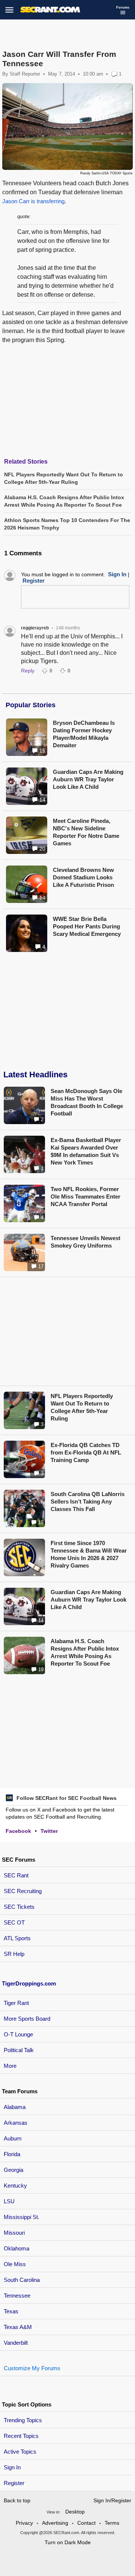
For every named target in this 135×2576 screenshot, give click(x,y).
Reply (28, 671)
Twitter (49, 1831)
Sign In (12, 2467)
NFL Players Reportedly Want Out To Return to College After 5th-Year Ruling (82, 1407)
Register (15, 2483)
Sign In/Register (112, 2500)
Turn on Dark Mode (68, 2542)
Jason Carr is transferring (33, 201)
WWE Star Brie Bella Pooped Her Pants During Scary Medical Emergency (87, 926)
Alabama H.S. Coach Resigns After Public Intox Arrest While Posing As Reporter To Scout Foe (85, 1652)
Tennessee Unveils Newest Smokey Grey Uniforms (85, 1242)
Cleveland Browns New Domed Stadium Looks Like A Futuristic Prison (83, 877)
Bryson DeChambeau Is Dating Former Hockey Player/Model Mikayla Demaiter (84, 734)
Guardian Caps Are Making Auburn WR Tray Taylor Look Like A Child (88, 779)
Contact (86, 2523)
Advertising (55, 2523)
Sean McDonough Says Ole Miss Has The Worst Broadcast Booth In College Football (87, 1102)
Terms (112, 2523)
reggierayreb (35, 628)
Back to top (17, 2500)
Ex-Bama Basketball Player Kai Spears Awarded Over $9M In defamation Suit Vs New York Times (86, 1151)
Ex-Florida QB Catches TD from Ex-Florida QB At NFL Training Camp (86, 1452)
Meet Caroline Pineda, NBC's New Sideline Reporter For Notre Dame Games (86, 832)
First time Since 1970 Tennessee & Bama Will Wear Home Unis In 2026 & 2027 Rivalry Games (89, 1554)
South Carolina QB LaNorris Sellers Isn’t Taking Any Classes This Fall (88, 1501)
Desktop (75, 2512)
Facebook (18, 1831)
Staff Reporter (25, 74)
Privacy (24, 2523)
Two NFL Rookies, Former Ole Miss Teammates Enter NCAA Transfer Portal (85, 1197)
